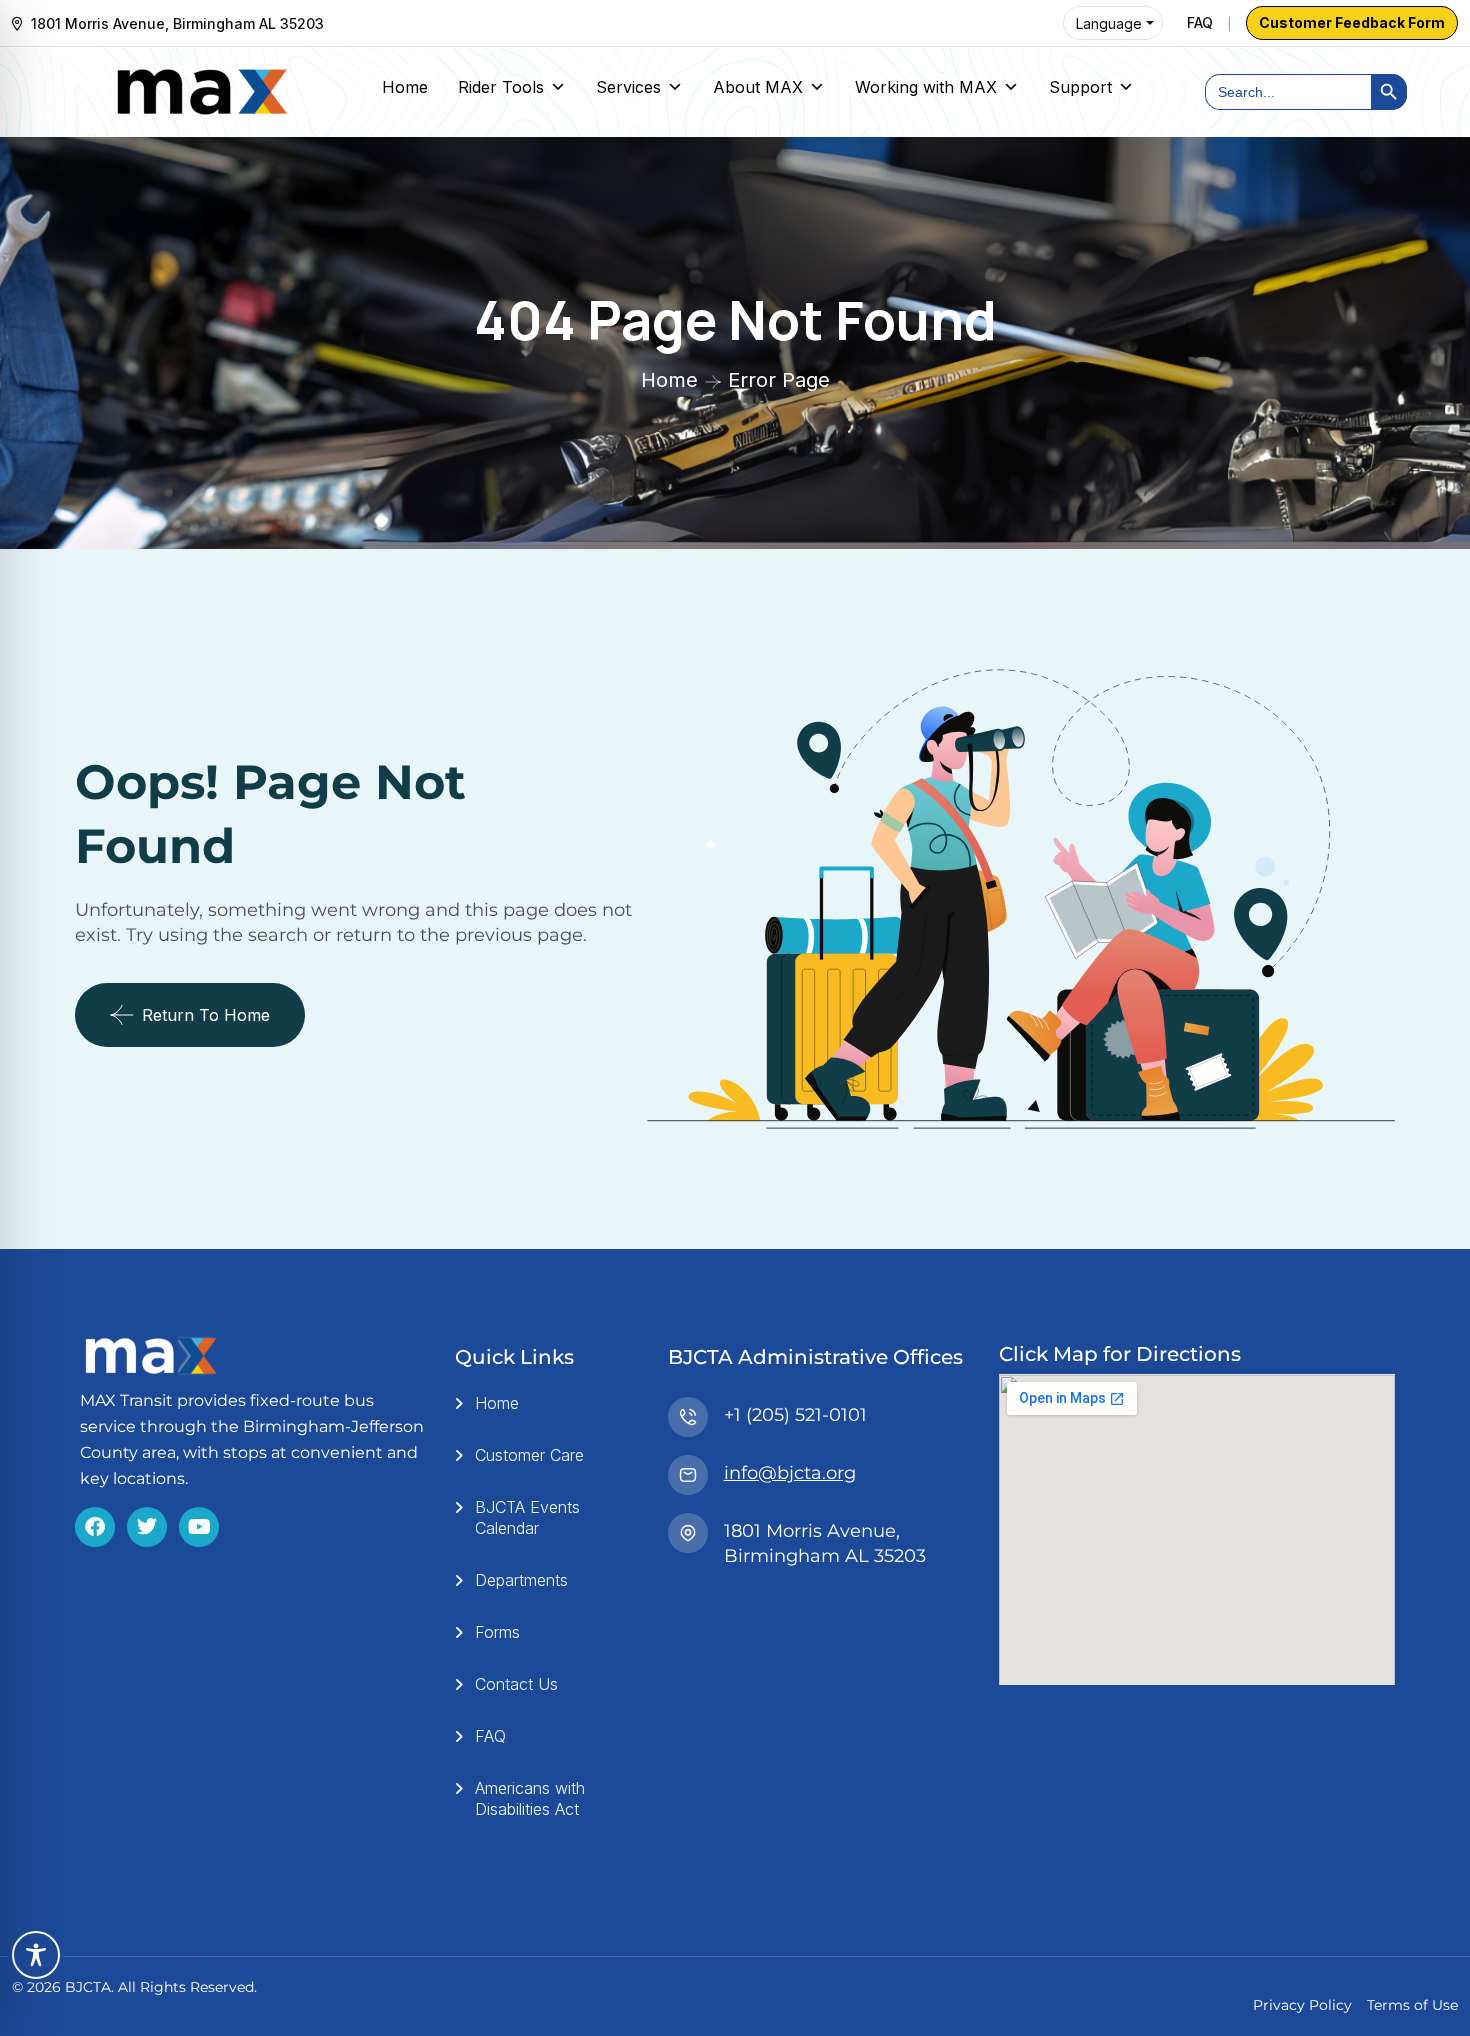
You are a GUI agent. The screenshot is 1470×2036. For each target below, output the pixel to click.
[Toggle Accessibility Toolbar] (36, 1955)
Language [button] (1109, 23)
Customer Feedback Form (1352, 22)
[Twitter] (147, 1527)
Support (1080, 87)
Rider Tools (501, 87)
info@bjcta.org (790, 1473)
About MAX (758, 87)
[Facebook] (95, 1527)
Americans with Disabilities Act (530, 1798)
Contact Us (516, 1684)
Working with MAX (926, 87)
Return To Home (206, 1015)
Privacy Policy (1302, 2005)
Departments (521, 1580)
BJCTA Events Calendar (527, 1517)
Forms (497, 1632)
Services (628, 87)
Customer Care (529, 1455)
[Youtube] (199, 1527)
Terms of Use (1412, 2005)
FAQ (1200, 22)
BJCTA (88, 1987)
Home (405, 87)
